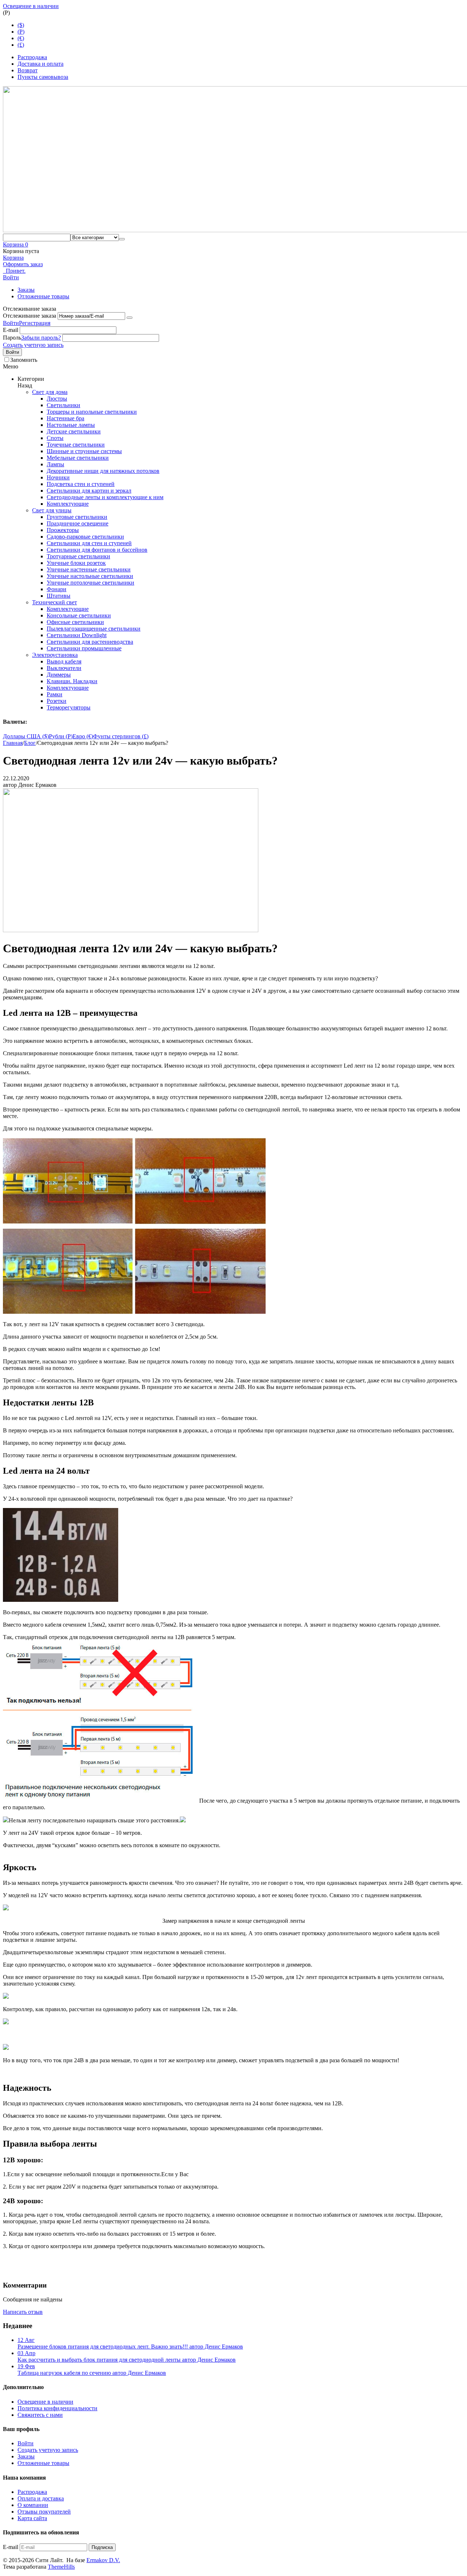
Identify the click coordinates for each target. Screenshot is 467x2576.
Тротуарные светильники (78, 556)
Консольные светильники (79, 615)
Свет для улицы (52, 510)
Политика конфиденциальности (57, 2408)
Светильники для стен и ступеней (89, 543)
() (21, 32)
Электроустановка (55, 655)
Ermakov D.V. (103, 2560)
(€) (21, 38)
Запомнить (24, 360)
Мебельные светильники (78, 458)
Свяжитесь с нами (40, 2415)
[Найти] (122, 239)
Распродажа (32, 57)
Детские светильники (74, 431)
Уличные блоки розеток (76, 563)
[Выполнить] (130, 318)
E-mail (11, 330)
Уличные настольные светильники (90, 576)
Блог (30, 743)
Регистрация (35, 323)
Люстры (57, 399)
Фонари (57, 589)
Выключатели (64, 668)
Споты (55, 438)
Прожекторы (63, 530)
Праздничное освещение (78, 523)
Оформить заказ (23, 264)
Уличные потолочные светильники (90, 583)
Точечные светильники (76, 445)
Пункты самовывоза (43, 77)
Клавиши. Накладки (72, 681)
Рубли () (61, 736)
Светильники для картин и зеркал (89, 491)
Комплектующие (68, 504)
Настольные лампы (71, 425)
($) (21, 25)
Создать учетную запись (33, 345)
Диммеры (59, 675)
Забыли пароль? (41, 338)
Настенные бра (65, 418)
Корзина (13, 258)
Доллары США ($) (26, 736)
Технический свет (55, 602)
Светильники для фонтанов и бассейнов (97, 550)
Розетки (57, 701)
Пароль (12, 338)
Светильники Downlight (77, 635)
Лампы (55, 464)
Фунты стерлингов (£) (121, 736)
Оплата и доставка (41, 2498)
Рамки (55, 694)
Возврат (28, 70)
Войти (11, 323)
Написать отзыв (23, 2312)
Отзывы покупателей (44, 2512)
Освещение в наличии (31, 6)
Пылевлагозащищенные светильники (94, 629)
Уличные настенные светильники (89, 569)
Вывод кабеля (64, 661)
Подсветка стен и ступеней (81, 484)
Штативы (59, 596)
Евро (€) (83, 736)
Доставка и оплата (40, 64)
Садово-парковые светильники (85, 537)
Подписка (102, 2547)
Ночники (58, 477)
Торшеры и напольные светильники (92, 412)
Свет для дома (50, 392)
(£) (21, 45)
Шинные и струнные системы (84, 451)
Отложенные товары (43, 296)
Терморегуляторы (69, 707)
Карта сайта (32, 2518)
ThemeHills (61, 2567)
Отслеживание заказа (30, 316)
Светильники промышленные (84, 648)
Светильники (63, 405)
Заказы (26, 290)
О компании (33, 2505)
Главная (13, 743)
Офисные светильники (75, 622)
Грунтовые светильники (77, 517)
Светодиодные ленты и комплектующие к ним (105, 497)
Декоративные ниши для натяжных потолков (103, 471)
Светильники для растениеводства (90, 642)
